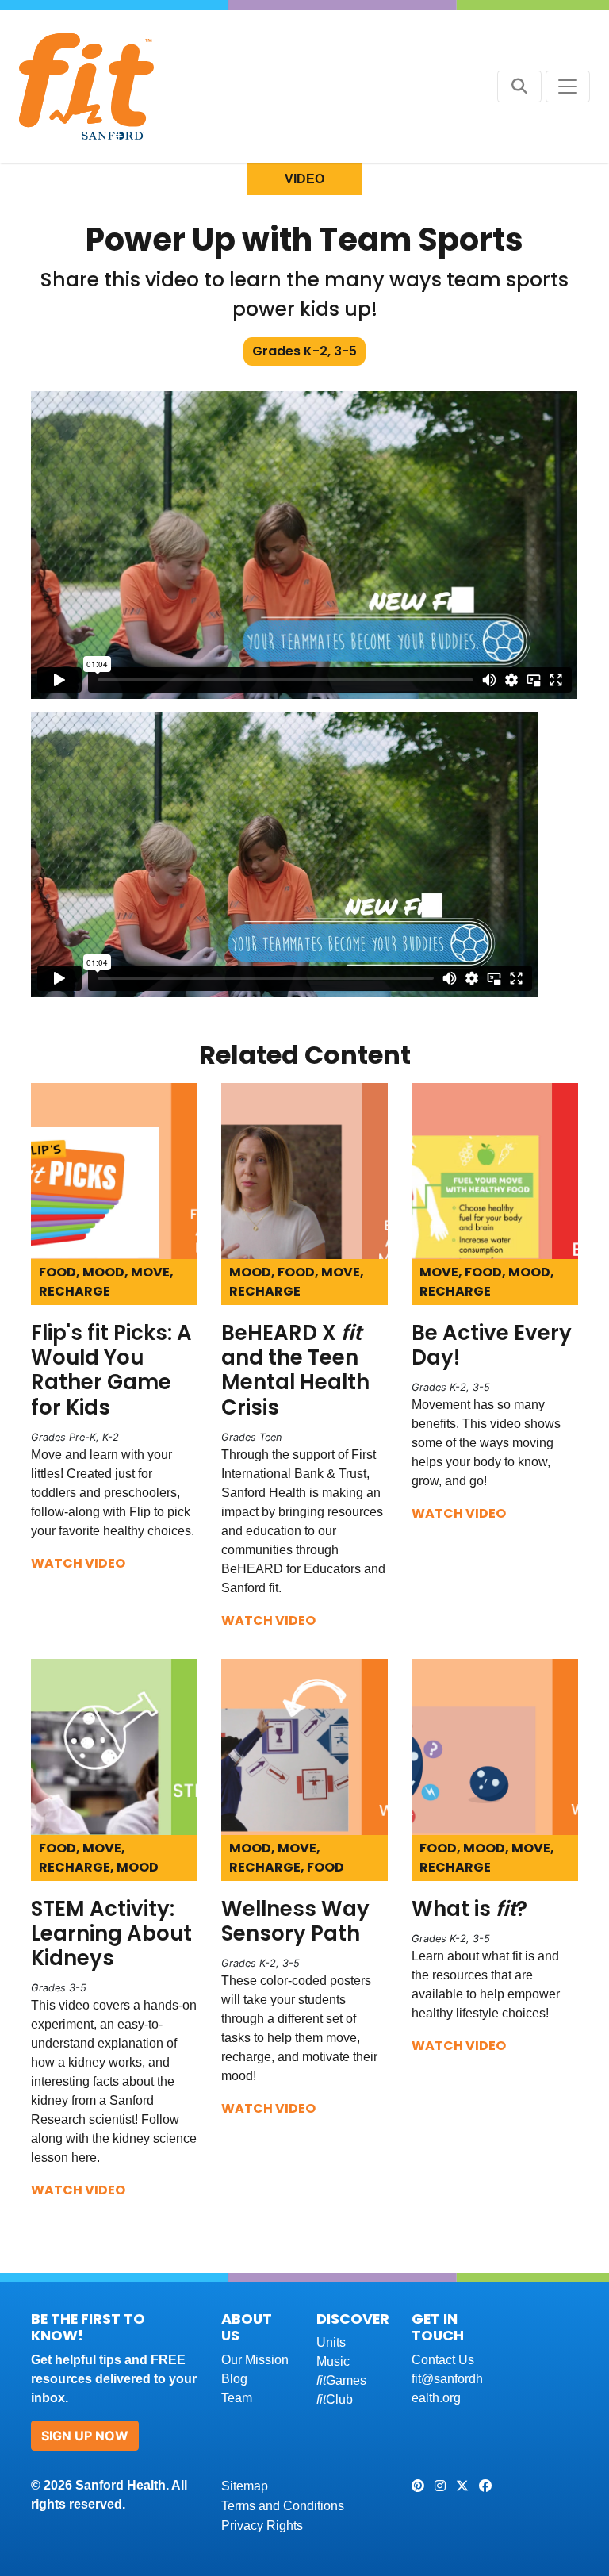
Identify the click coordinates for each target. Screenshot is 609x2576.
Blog (234, 2379)
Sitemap (245, 2486)
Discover (353, 2319)
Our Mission (255, 2360)
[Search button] (519, 86)
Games (341, 2380)
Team (237, 2398)
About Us (247, 2327)
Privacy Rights (262, 2526)
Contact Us (443, 2360)
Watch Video (78, 1563)
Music (333, 2361)
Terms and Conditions (283, 2506)
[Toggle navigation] (568, 86)
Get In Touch (438, 2327)
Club (335, 2399)
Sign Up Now (85, 2436)
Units (331, 2342)
